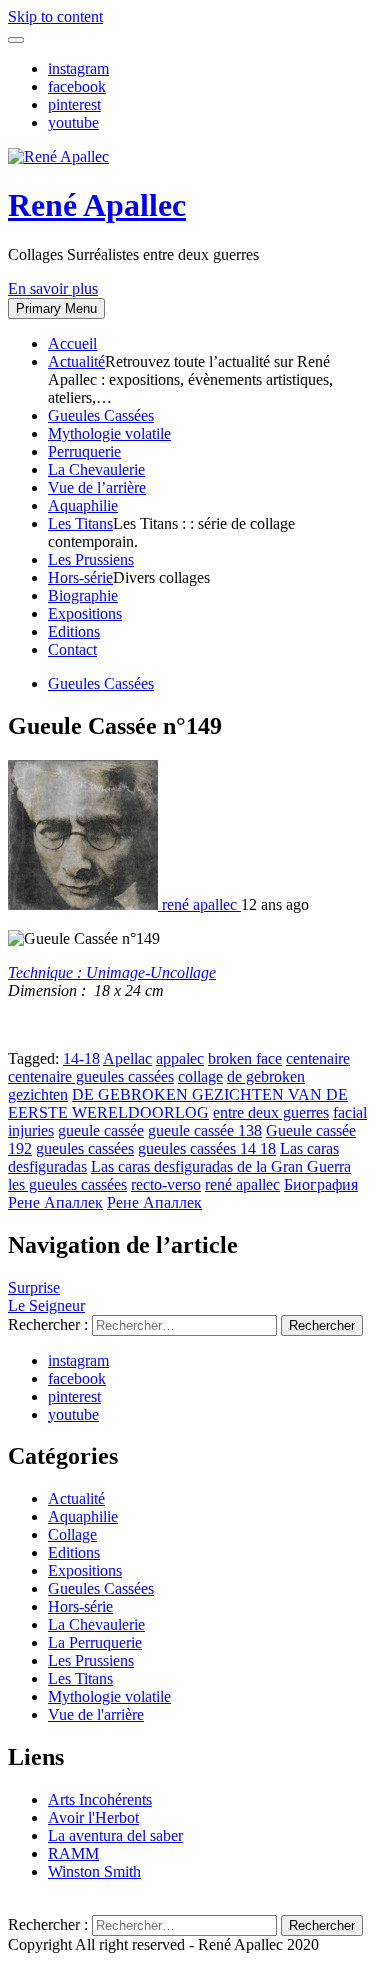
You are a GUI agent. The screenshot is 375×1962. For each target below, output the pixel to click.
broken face (245, 1058)
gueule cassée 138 (205, 1130)
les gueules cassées (67, 1184)
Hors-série (80, 577)
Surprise (34, 1287)
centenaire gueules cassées (91, 1076)
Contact (72, 649)
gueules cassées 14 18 (207, 1148)
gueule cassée (101, 1130)
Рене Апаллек (154, 1202)
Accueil (72, 343)
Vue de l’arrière (97, 487)
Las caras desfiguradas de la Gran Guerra (221, 1166)
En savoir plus (53, 288)
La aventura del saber (115, 1835)
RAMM (73, 1853)
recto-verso (166, 1184)
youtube (73, 122)
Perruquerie (84, 451)
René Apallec (97, 205)
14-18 (81, 1058)
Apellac (127, 1058)
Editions (74, 631)
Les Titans (80, 523)
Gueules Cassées (101, 415)
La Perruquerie (95, 1642)
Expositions (85, 613)
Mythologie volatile (109, 433)
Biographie (83, 595)
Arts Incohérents (100, 1799)
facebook (77, 86)
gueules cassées (85, 1148)
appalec (180, 1058)
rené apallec (242, 1184)
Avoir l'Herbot (93, 1817)
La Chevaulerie (96, 469)
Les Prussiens (91, 559)
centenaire (318, 1058)
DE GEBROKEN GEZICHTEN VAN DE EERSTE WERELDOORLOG (178, 1103)
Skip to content (55, 16)
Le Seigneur (46, 1305)
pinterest (74, 104)
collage (200, 1076)
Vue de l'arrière (96, 1714)
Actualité (76, 361)
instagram (78, 68)
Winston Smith (94, 1871)
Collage (72, 1534)
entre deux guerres (271, 1112)
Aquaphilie (83, 505)
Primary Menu (56, 308)
